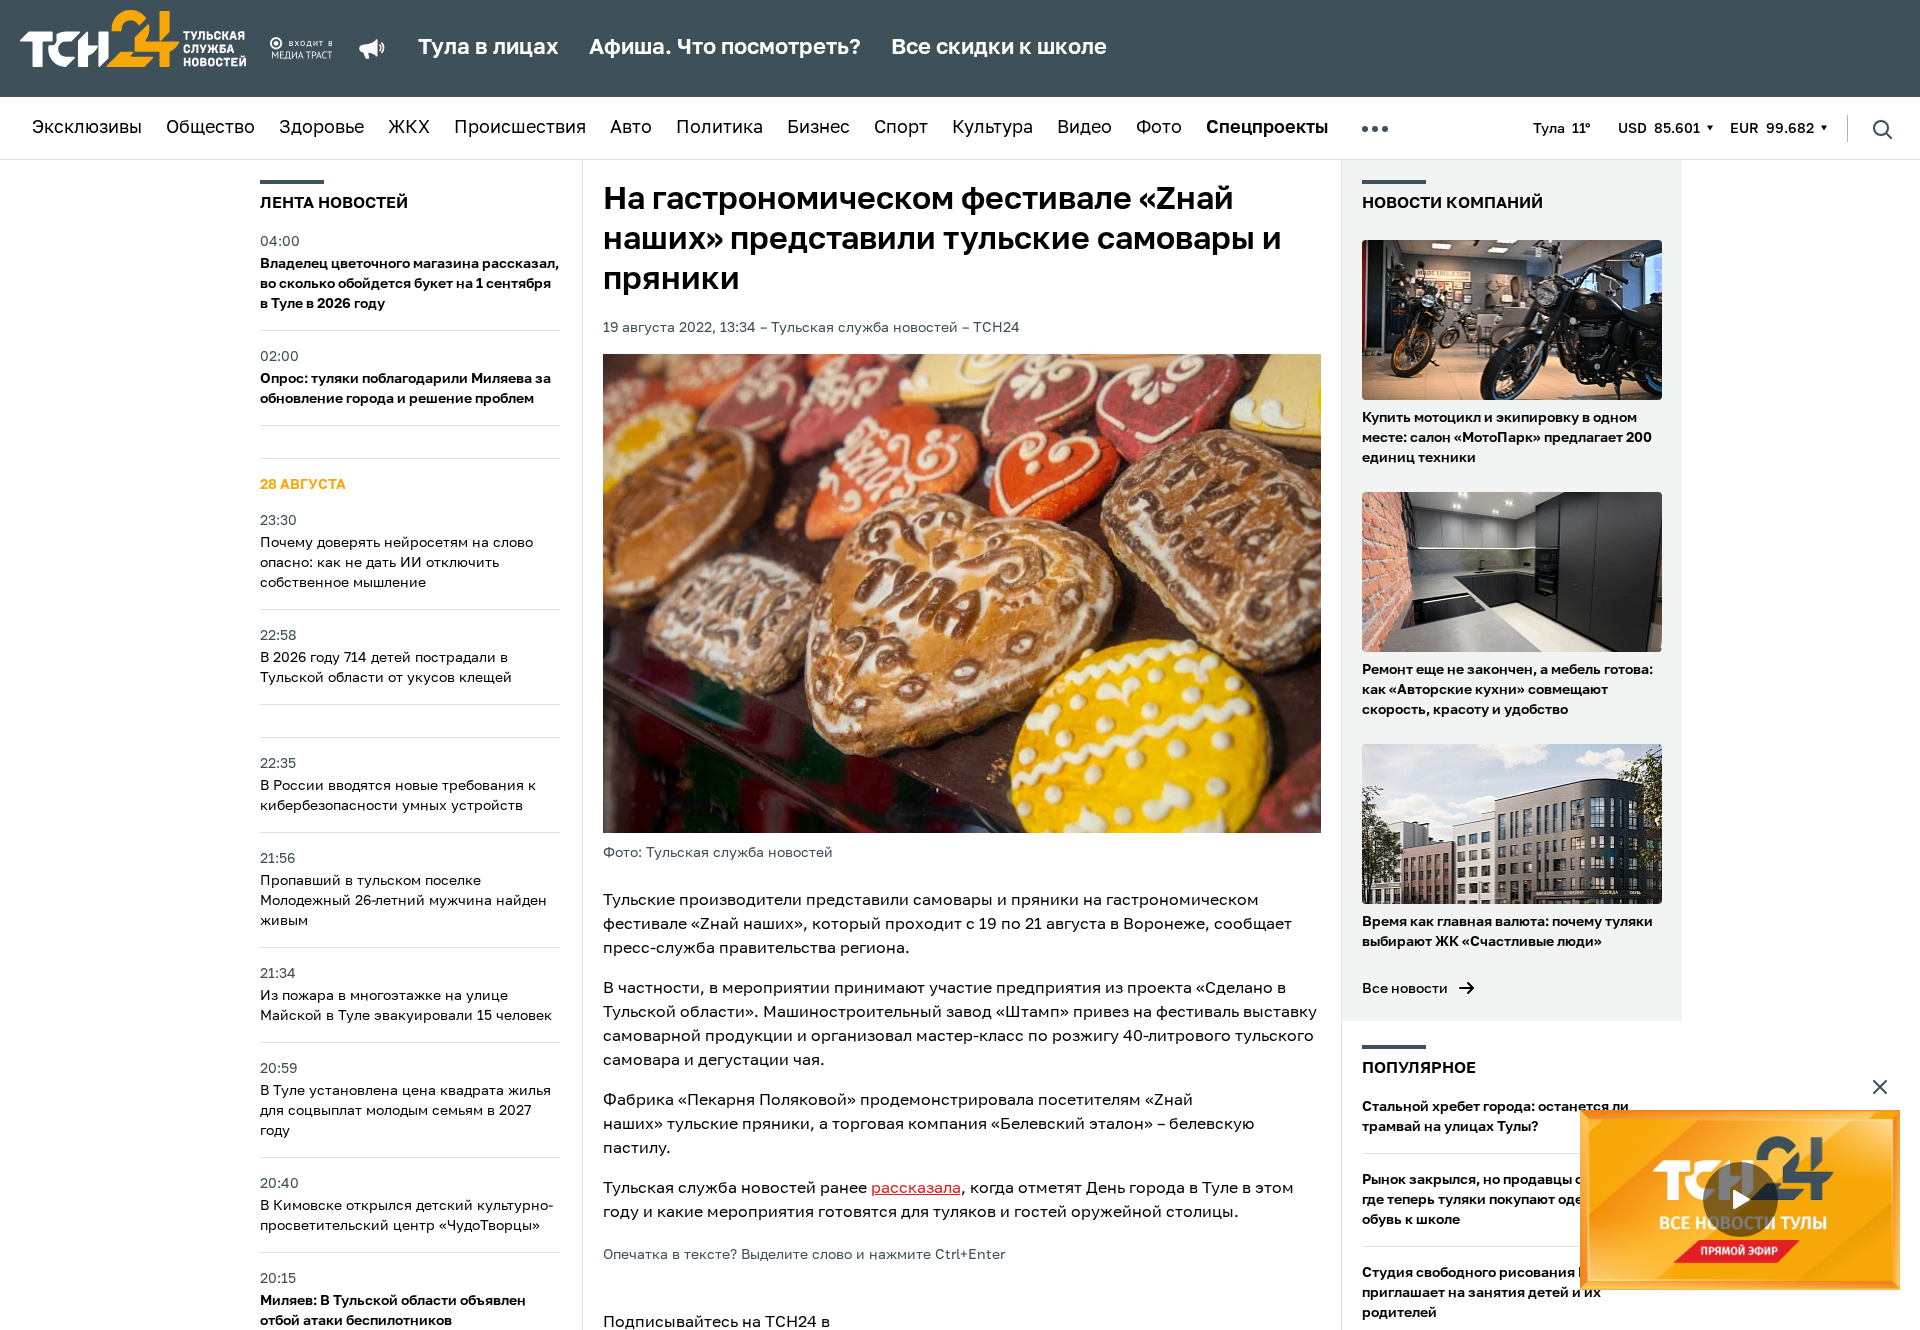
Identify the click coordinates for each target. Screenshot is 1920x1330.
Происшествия (520, 128)
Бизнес (818, 128)
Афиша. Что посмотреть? (725, 48)
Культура (992, 128)
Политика (719, 128)
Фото (1159, 128)
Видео (1084, 128)
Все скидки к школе (999, 48)
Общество (210, 128)
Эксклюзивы (87, 128)
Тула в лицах (488, 48)
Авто (631, 128)
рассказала (916, 1189)
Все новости (1405, 989)
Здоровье (321, 128)
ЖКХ (409, 128)
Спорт (901, 128)
